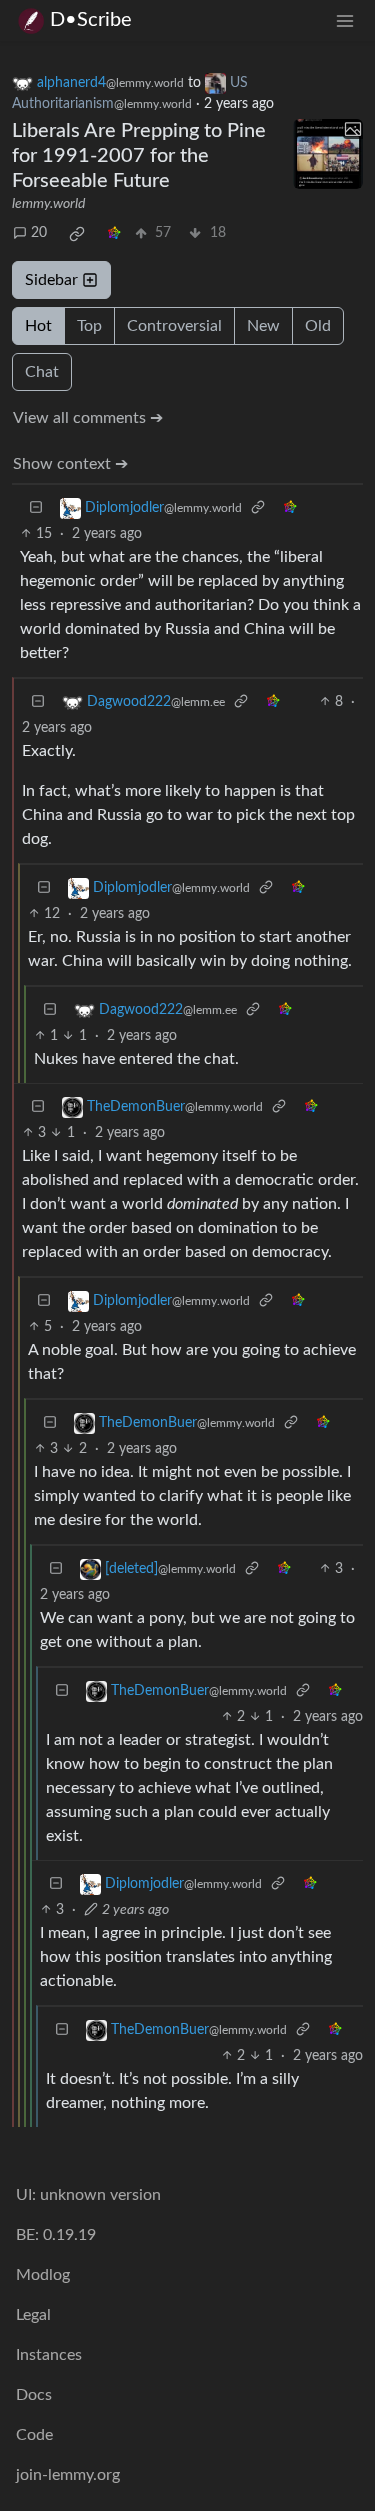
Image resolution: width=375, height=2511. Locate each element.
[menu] (345, 20)
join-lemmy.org (68, 2475)
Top (89, 326)
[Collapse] (36, 508)
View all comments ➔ (88, 418)
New (263, 326)
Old (318, 326)
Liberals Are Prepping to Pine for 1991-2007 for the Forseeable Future (139, 156)
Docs (34, 2395)
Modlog (43, 2275)
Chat (42, 372)
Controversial (174, 326)
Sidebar (51, 280)
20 (39, 233)
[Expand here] (328, 154)
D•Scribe (91, 20)
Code (34, 2435)
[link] (77, 234)
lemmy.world (48, 204)
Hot (38, 326)
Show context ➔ (70, 464)
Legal (33, 2315)
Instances (49, 2355)
